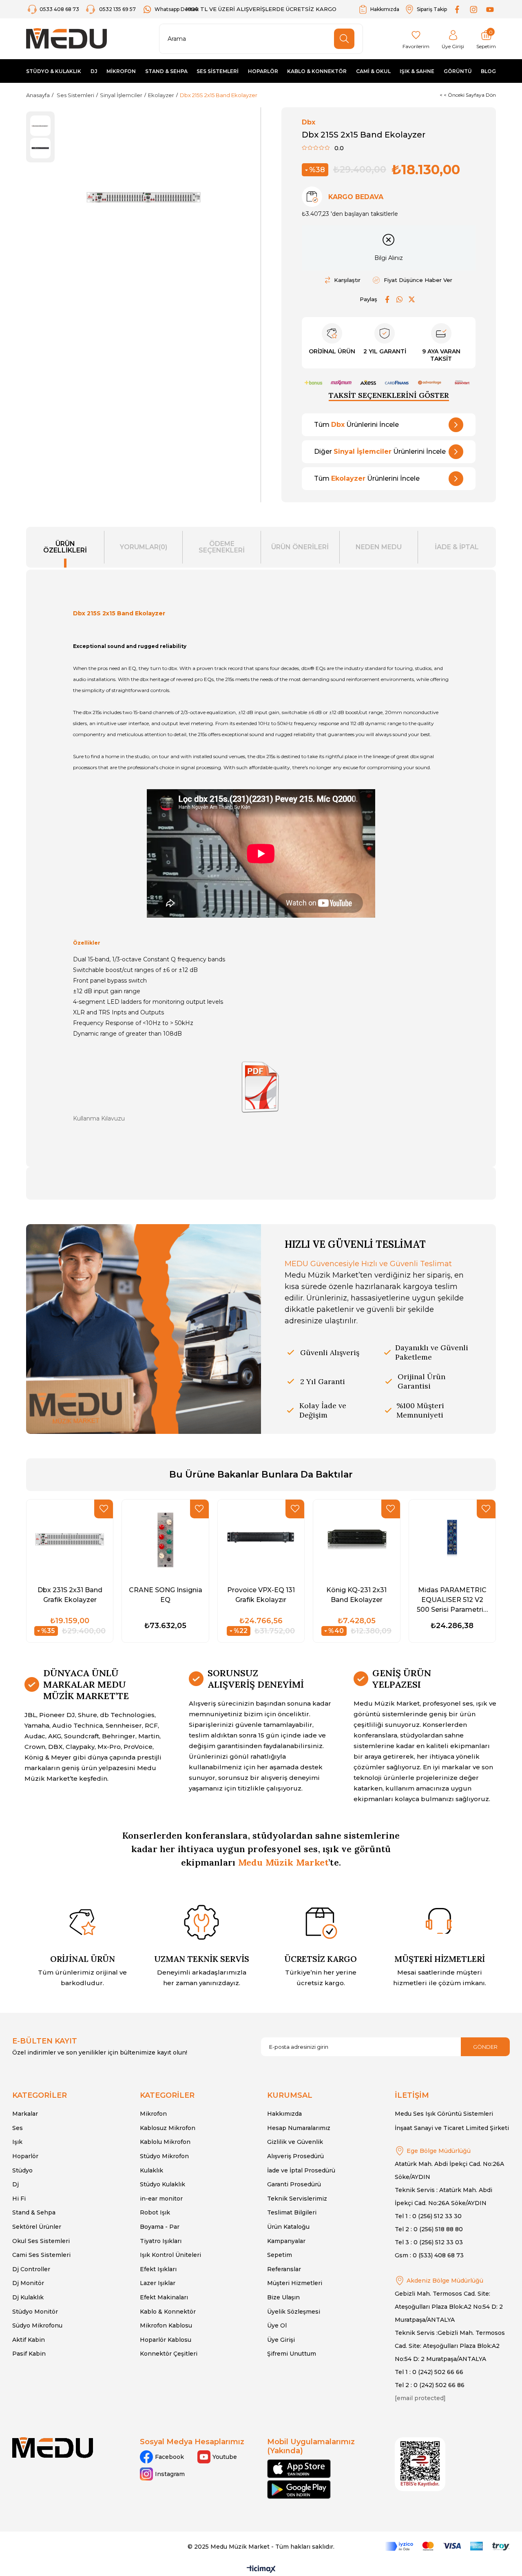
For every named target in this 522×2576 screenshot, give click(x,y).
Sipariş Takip (432, 9)
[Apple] (299, 2469)
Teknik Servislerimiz (297, 2199)
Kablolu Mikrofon (165, 2142)
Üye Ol (277, 2325)
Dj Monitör (28, 2283)
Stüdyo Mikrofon (164, 2156)
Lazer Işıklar (158, 2283)
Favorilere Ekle (104, 1509)
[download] (420, 2464)
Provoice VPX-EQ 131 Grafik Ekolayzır (261, 1595)
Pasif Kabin (29, 2354)
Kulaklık (152, 2170)
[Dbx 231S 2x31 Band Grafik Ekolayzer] (70, 1539)
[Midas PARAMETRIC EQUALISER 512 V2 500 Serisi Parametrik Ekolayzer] (452, 1539)
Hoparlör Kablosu (166, 2340)
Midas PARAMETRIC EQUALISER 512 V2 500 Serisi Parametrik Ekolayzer (452, 1600)
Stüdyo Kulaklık (163, 2184)
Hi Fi (19, 2199)
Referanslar (284, 2269)
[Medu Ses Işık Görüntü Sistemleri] (66, 39)
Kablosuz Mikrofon (168, 2128)
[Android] (299, 2489)
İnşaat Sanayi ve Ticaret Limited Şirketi (452, 2128)
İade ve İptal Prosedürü (301, 2170)
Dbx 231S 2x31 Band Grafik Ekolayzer (70, 1595)
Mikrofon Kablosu (166, 2325)
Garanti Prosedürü (294, 2184)
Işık (17, 2142)
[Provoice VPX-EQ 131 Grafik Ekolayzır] (261, 1539)
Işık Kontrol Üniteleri (170, 2255)
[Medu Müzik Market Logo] (53, 2448)
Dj (15, 2184)
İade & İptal (457, 547)
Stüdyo (22, 2170)
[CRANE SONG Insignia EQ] (165, 1539)
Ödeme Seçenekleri (222, 547)
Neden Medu (379, 547)
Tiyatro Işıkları (161, 2241)
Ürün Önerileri (300, 547)
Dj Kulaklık (28, 2297)
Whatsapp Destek (177, 9)
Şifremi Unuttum (292, 2354)
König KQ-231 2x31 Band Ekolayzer (356, 1595)
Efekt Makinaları (164, 2297)
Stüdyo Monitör (35, 2312)
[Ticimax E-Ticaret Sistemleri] (261, 2570)
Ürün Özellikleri (65, 547)
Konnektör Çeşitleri (169, 2354)
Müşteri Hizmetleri (295, 2283)
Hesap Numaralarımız (299, 2128)
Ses (18, 2128)
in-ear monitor (161, 2199)
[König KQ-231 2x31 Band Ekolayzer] (356, 1539)
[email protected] (420, 2398)
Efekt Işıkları (158, 2269)
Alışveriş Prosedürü (295, 2156)
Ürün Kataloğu (288, 2227)
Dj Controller (31, 2269)
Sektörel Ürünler (37, 2227)
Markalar (25, 2114)
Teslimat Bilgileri (292, 2212)
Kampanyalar (286, 2241)
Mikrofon (153, 2114)
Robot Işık (155, 2212)
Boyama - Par (160, 2227)
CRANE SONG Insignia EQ (166, 1595)
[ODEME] (447, 2546)
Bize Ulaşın (283, 2297)
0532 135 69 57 (117, 9)
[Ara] (344, 39)
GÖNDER (485, 2047)
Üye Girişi (281, 2340)
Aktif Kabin (29, 2340)
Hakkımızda (385, 9)
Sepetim (280, 2255)
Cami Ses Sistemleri (41, 2255)
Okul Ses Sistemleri (41, 2241)
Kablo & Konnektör (168, 2312)
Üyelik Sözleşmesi (294, 2312)
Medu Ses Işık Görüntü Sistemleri (444, 2114)
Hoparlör (25, 2156)
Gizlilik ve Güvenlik (295, 2142)
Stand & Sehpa (34, 2212)
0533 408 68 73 (60, 9)
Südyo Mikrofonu (37, 2325)
